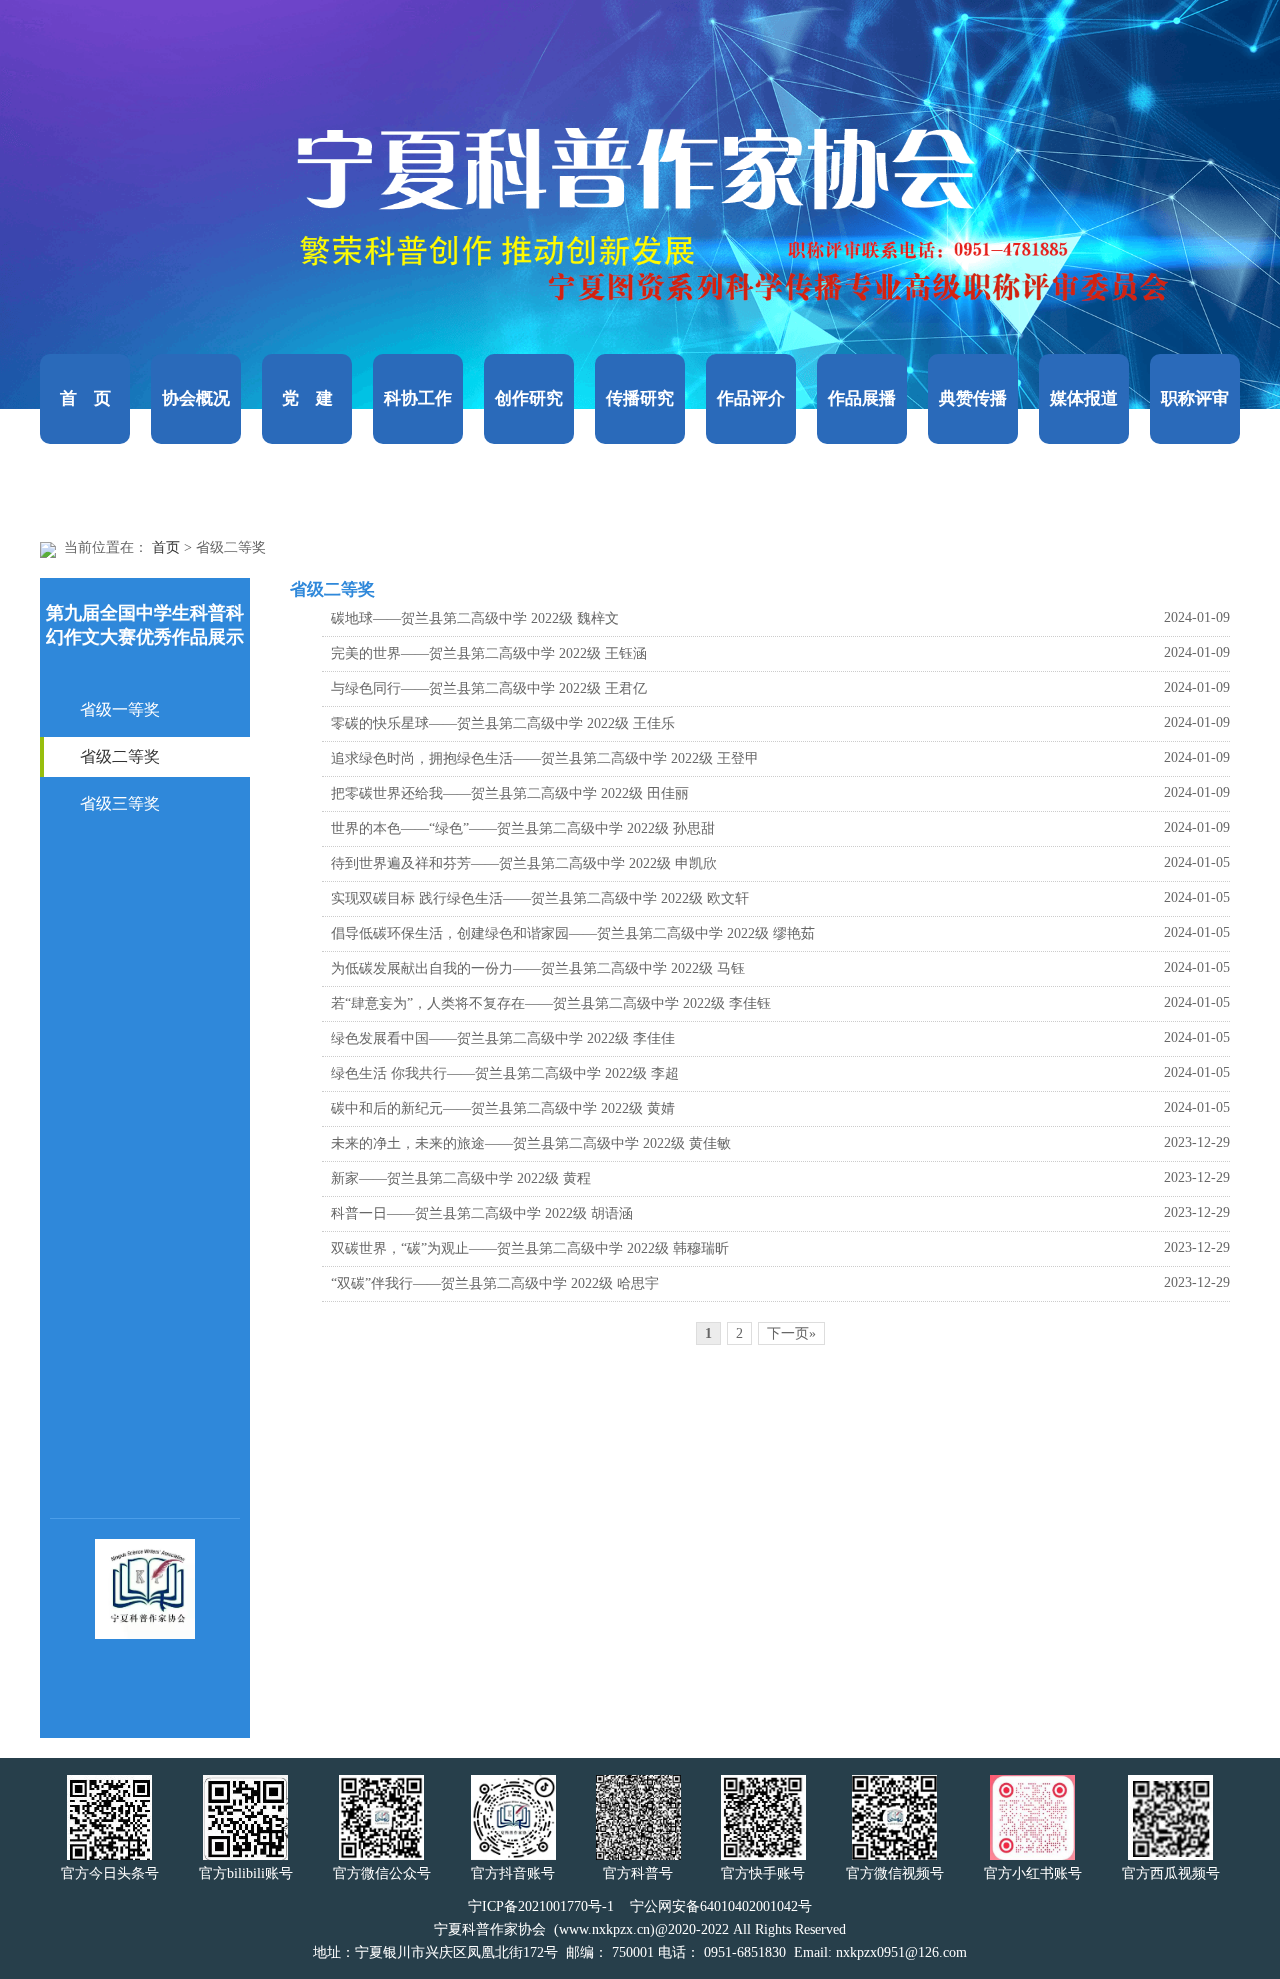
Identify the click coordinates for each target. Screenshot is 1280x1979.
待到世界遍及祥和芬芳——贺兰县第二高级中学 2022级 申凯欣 (524, 863)
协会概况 (196, 398)
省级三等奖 (120, 803)
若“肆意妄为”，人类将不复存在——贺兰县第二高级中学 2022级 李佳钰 (551, 1003)
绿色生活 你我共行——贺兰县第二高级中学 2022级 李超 (505, 1073)
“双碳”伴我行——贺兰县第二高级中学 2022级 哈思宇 (495, 1283)
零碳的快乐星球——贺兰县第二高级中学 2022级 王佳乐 (503, 723)
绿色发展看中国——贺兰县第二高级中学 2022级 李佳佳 (503, 1038)
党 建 (307, 398)
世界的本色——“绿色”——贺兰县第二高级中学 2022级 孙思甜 (523, 828)
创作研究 (529, 398)
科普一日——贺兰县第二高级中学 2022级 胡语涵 (482, 1213)
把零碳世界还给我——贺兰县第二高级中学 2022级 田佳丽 (510, 793)
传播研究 (640, 398)
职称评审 (1195, 398)
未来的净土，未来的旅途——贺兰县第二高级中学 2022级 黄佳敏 (531, 1143)
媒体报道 (1084, 398)
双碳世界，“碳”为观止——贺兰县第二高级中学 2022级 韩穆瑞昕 (530, 1248)
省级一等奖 (120, 709)
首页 (166, 547)
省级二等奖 (120, 756)
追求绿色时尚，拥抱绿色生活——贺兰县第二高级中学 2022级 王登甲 (545, 758)
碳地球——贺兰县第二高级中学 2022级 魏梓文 (475, 618)
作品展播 (862, 398)
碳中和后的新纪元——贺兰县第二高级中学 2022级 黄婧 (503, 1108)
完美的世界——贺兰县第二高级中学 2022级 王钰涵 (489, 653)
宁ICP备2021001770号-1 (541, 1906)
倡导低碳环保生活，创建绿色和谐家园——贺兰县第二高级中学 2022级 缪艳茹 (573, 933)
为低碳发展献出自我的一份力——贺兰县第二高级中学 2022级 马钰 (538, 968)
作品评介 (751, 398)
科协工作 (418, 398)
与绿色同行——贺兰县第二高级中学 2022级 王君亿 (489, 688)
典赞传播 (973, 398)
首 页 (85, 398)
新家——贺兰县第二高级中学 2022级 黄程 (461, 1178)
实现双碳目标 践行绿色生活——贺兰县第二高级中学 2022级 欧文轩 (540, 898)
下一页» (791, 1333)
